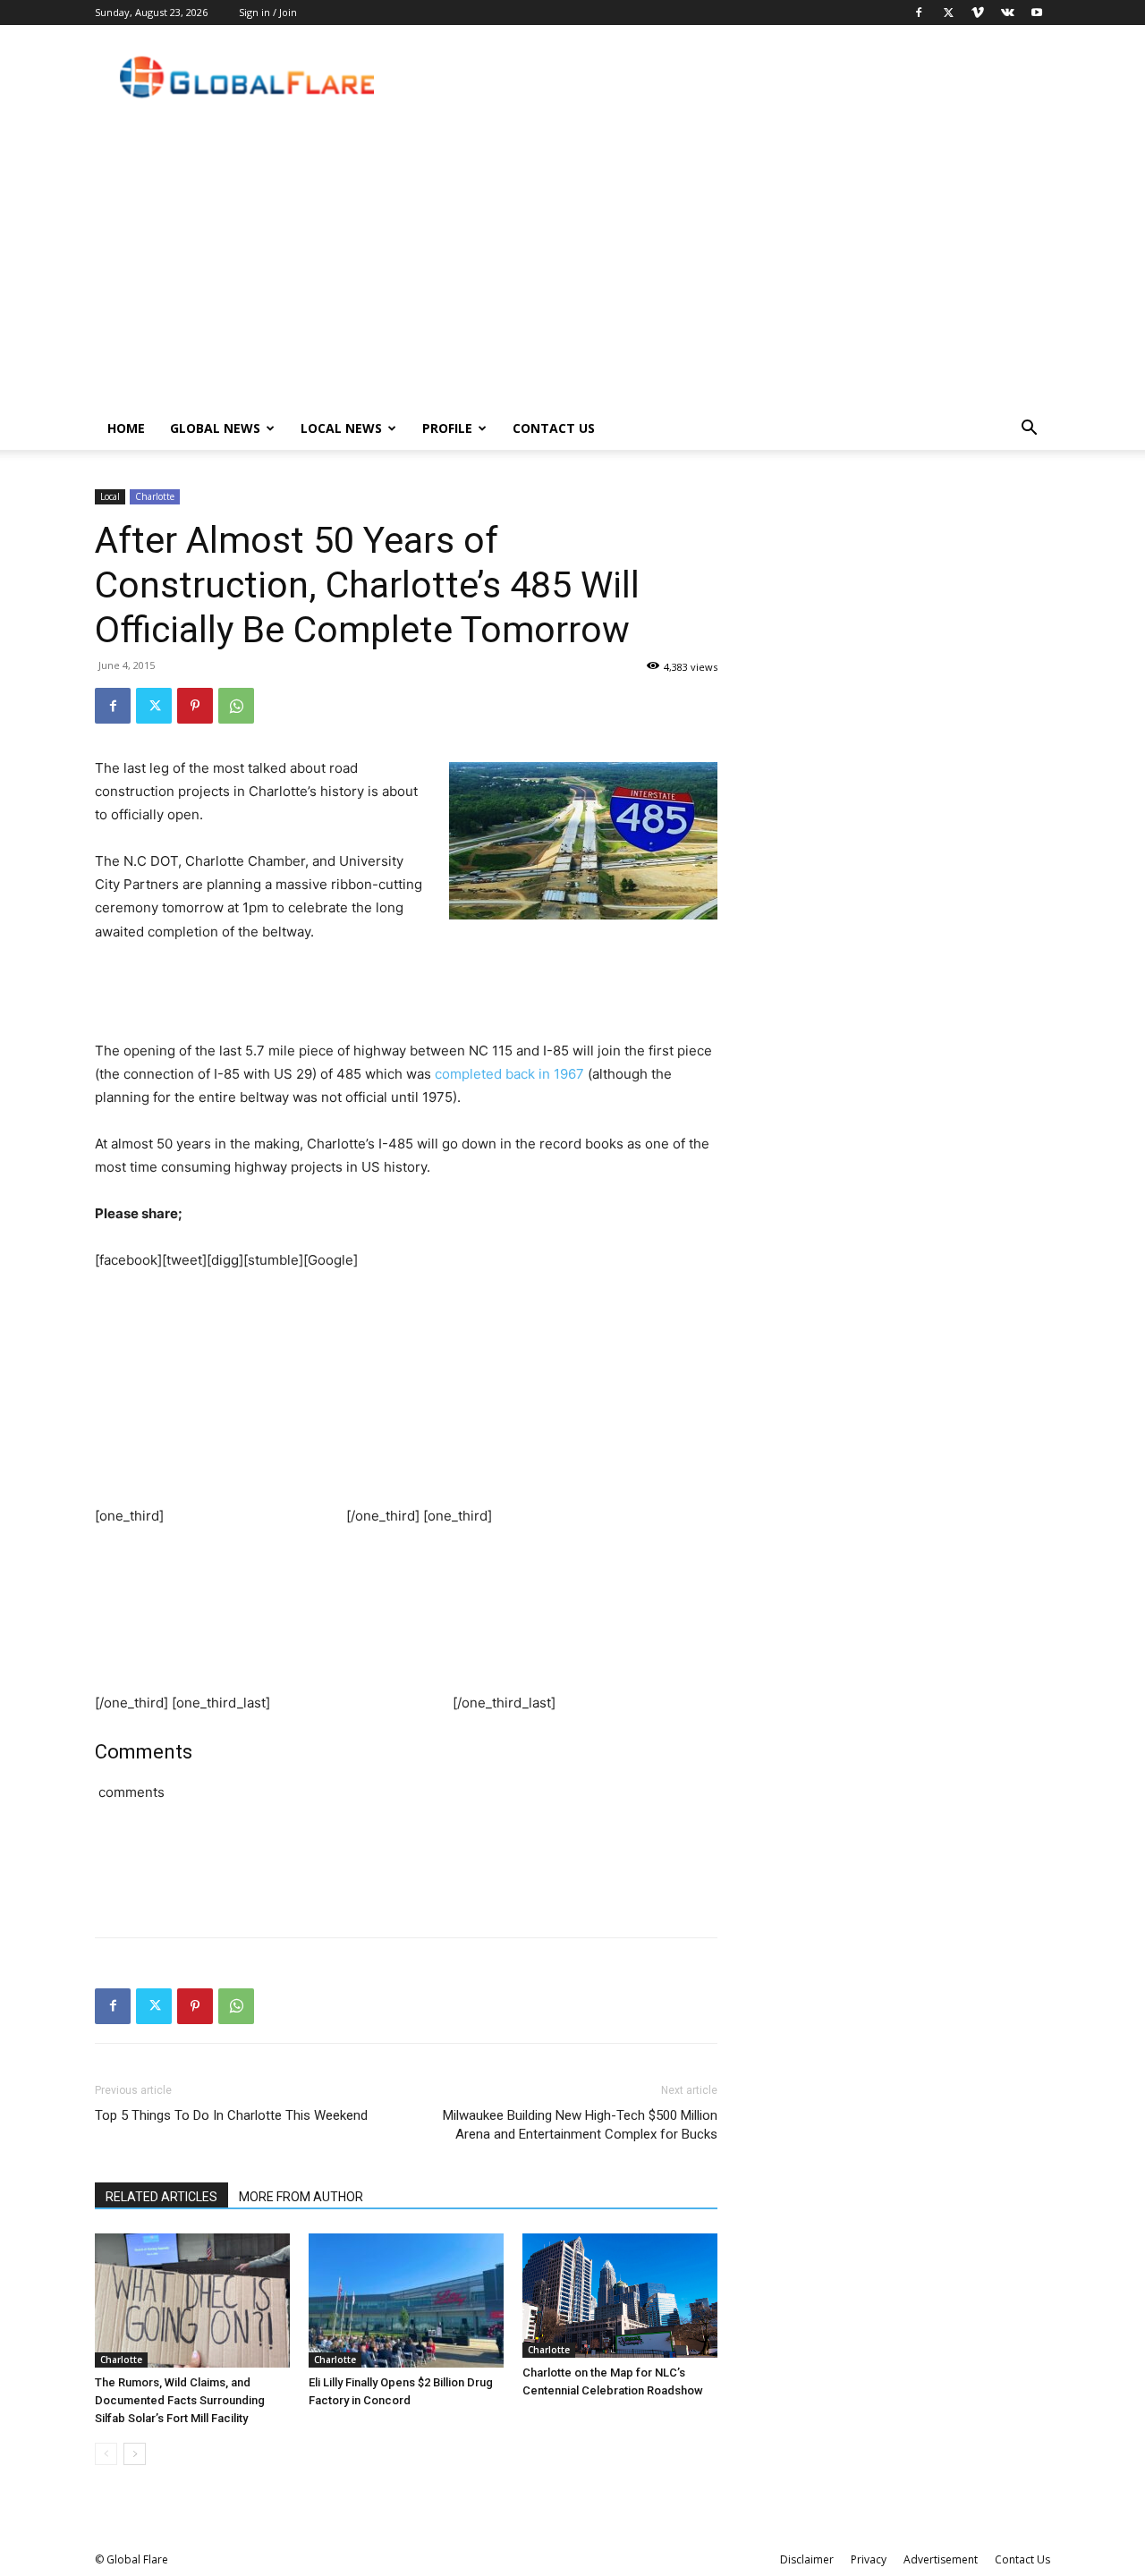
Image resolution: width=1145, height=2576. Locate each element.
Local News (341, 428)
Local (110, 496)
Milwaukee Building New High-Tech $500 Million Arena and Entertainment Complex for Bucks (580, 2125)
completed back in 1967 (509, 1074)
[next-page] (135, 2454)
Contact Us (554, 428)
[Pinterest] (195, 706)
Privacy (869, 2559)
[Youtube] (1037, 13)
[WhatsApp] (236, 706)
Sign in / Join (268, 12)
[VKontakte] (1007, 13)
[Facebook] (919, 13)
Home (126, 428)
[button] (1029, 430)
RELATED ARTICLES (161, 2197)
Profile (447, 428)
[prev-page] (106, 2454)
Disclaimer (807, 2559)
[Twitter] (948, 13)
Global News (215, 428)
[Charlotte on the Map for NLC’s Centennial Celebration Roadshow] (620, 2296)
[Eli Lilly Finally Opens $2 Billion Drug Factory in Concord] (406, 2301)
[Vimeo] (978, 13)
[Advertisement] (572, 273)
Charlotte (155, 496)
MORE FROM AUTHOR (301, 2197)
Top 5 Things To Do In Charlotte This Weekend (231, 2115)
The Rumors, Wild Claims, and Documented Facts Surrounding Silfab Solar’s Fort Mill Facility (180, 2400)
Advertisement (941, 2559)
